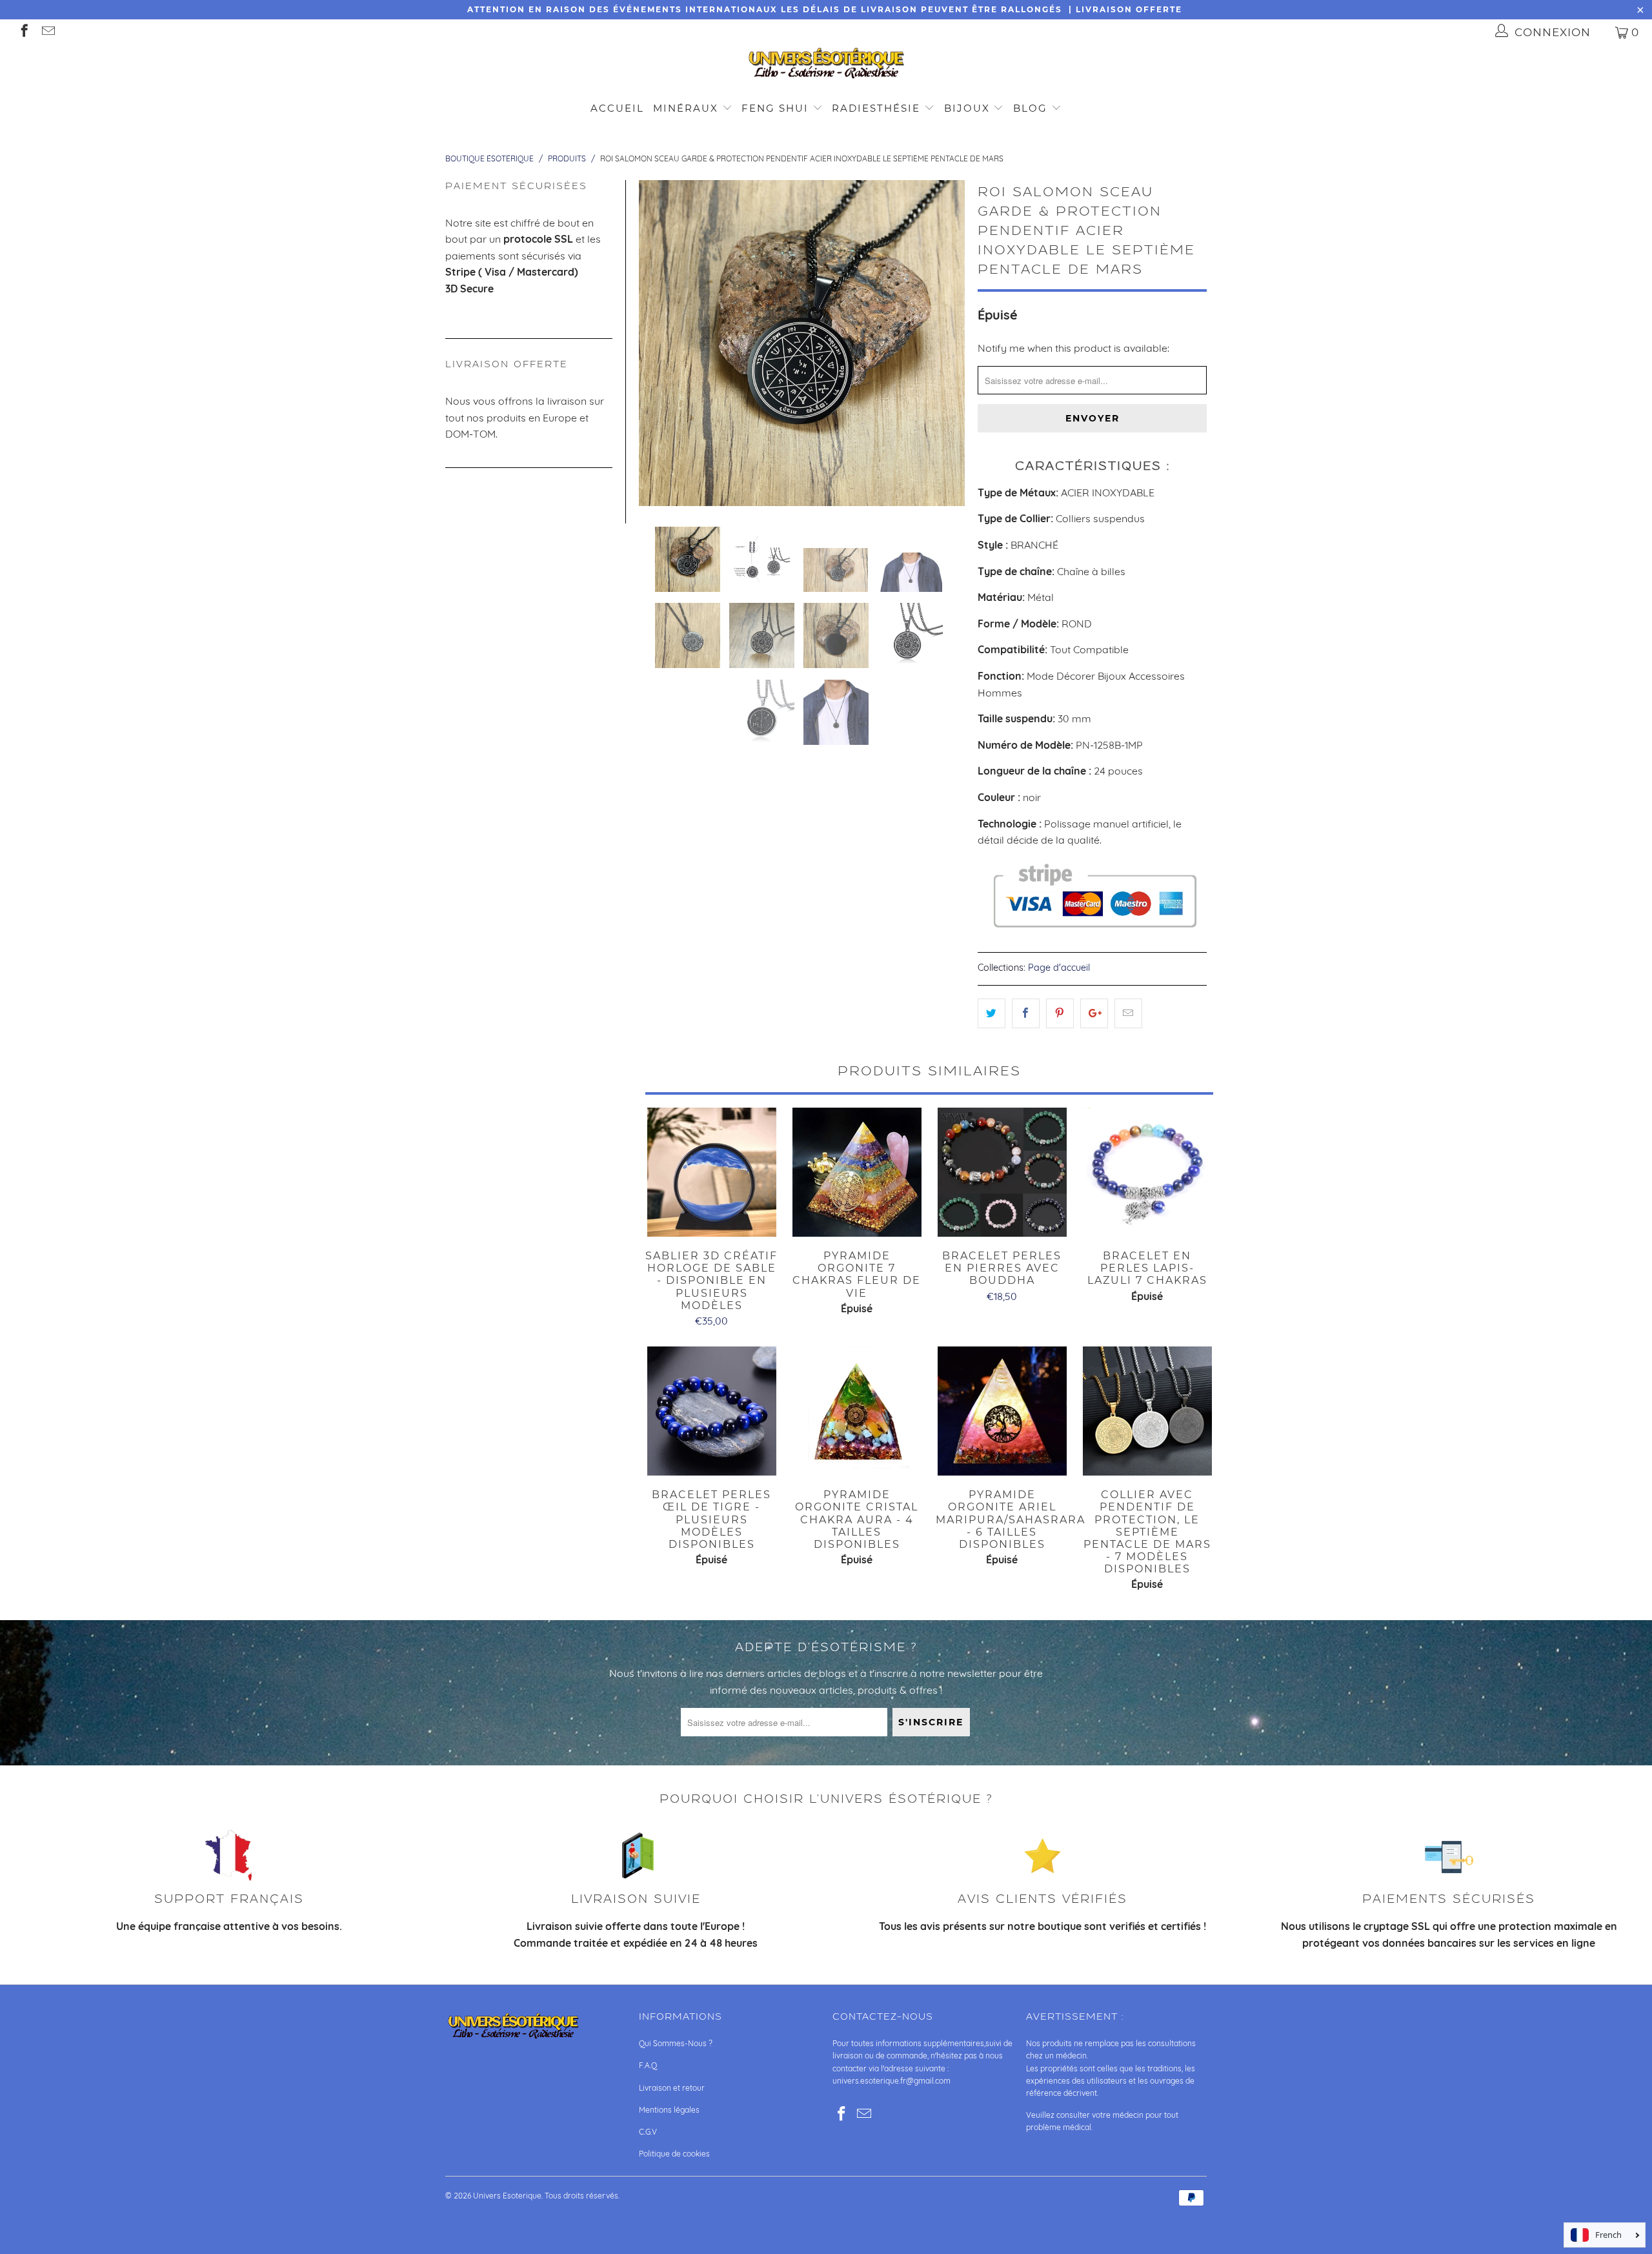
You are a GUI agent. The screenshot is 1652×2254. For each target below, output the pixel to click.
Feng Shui (775, 108)
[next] (947, 343)
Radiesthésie (876, 108)
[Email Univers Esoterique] (47, 32)
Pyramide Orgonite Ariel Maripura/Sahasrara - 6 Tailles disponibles (1002, 1411)
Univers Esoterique (507, 2196)
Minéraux (686, 108)
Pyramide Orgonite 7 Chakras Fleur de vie (857, 1172)
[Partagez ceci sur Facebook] (1026, 1013)
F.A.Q (648, 2065)
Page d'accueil (1059, 968)
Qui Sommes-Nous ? (676, 2043)
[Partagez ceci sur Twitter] (992, 1013)
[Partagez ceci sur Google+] (1094, 1013)
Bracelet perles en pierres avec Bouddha (1002, 1172)
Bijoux (967, 108)
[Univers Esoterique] (826, 66)
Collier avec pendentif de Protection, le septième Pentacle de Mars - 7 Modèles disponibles (1147, 1411)
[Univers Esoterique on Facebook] (24, 32)
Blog (1032, 108)
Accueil (617, 108)
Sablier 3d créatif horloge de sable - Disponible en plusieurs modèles (711, 1172)
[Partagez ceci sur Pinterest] (1060, 1013)
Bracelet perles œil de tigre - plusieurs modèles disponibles (711, 1411)
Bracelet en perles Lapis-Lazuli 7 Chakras (1147, 1172)
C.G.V (648, 2132)
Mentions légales (669, 2110)
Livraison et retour (672, 2088)
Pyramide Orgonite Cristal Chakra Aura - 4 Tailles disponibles (857, 1411)
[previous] (656, 343)
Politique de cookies (674, 2154)
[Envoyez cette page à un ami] (1128, 1013)
